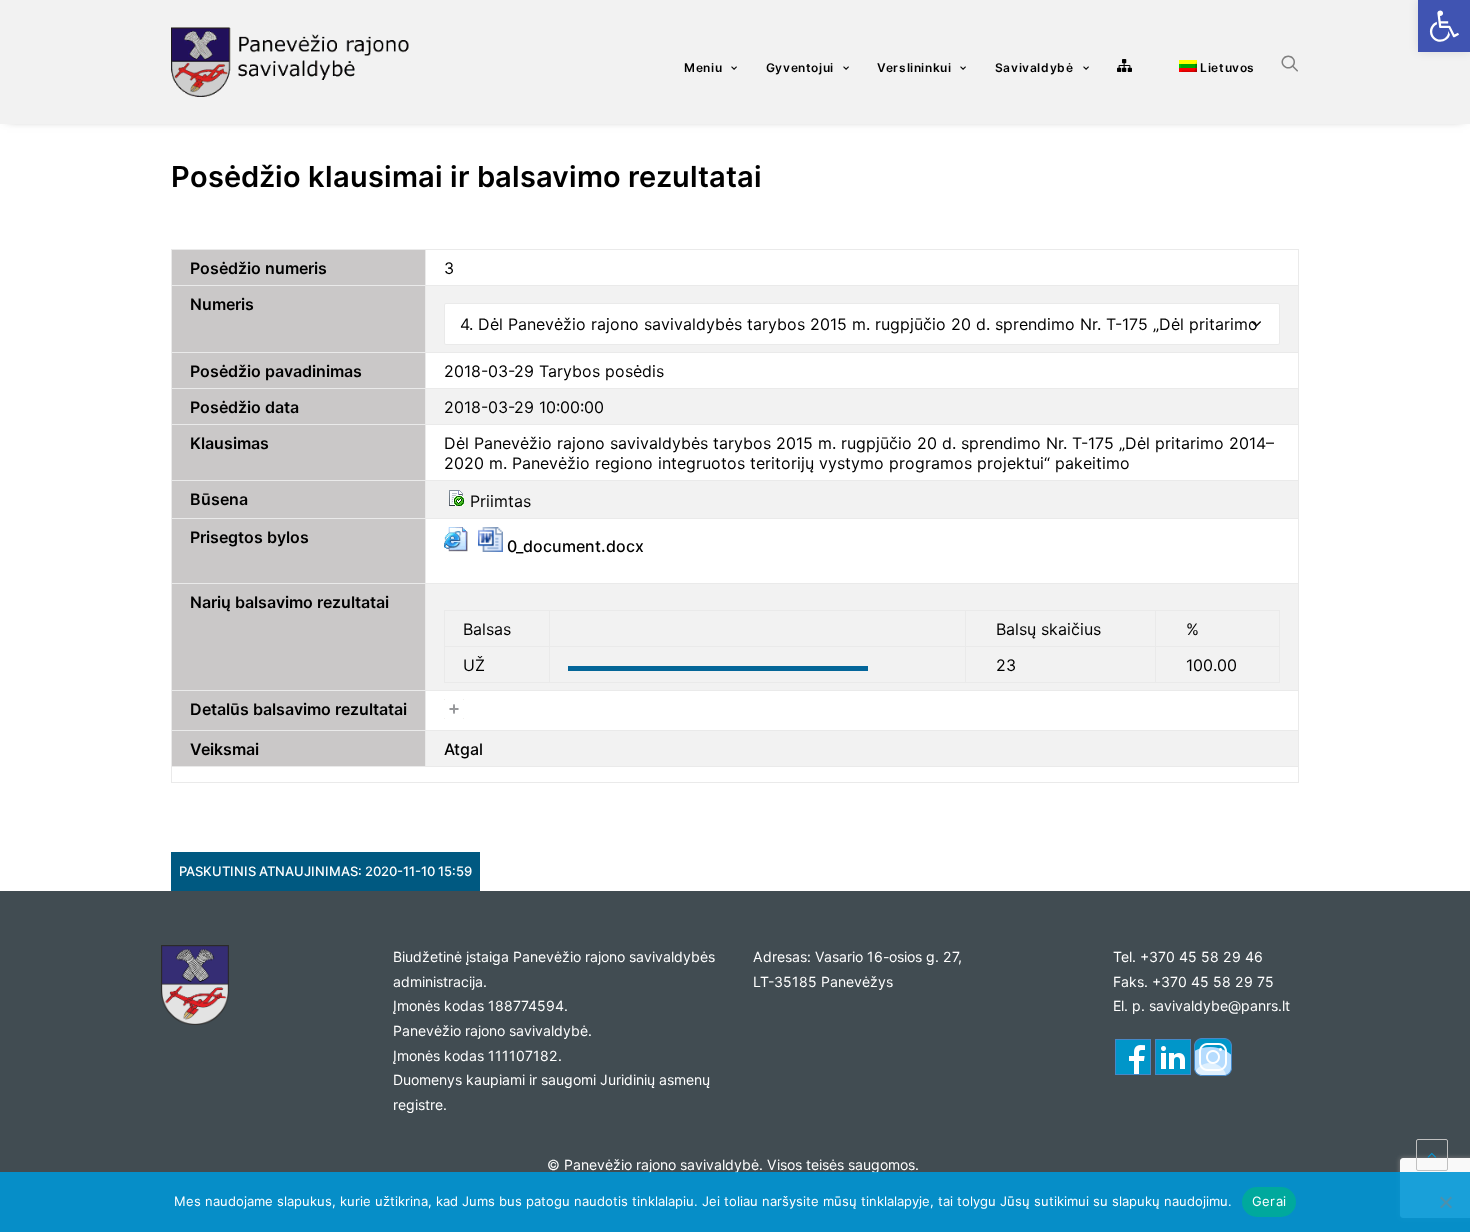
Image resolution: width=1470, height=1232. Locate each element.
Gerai (1269, 1201)
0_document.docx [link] (573, 546)
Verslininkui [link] (914, 67)
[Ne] (1445, 1202)
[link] (1444, 26)
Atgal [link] (463, 749)
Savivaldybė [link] (1034, 67)
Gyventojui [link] (800, 67)
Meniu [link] (703, 67)
